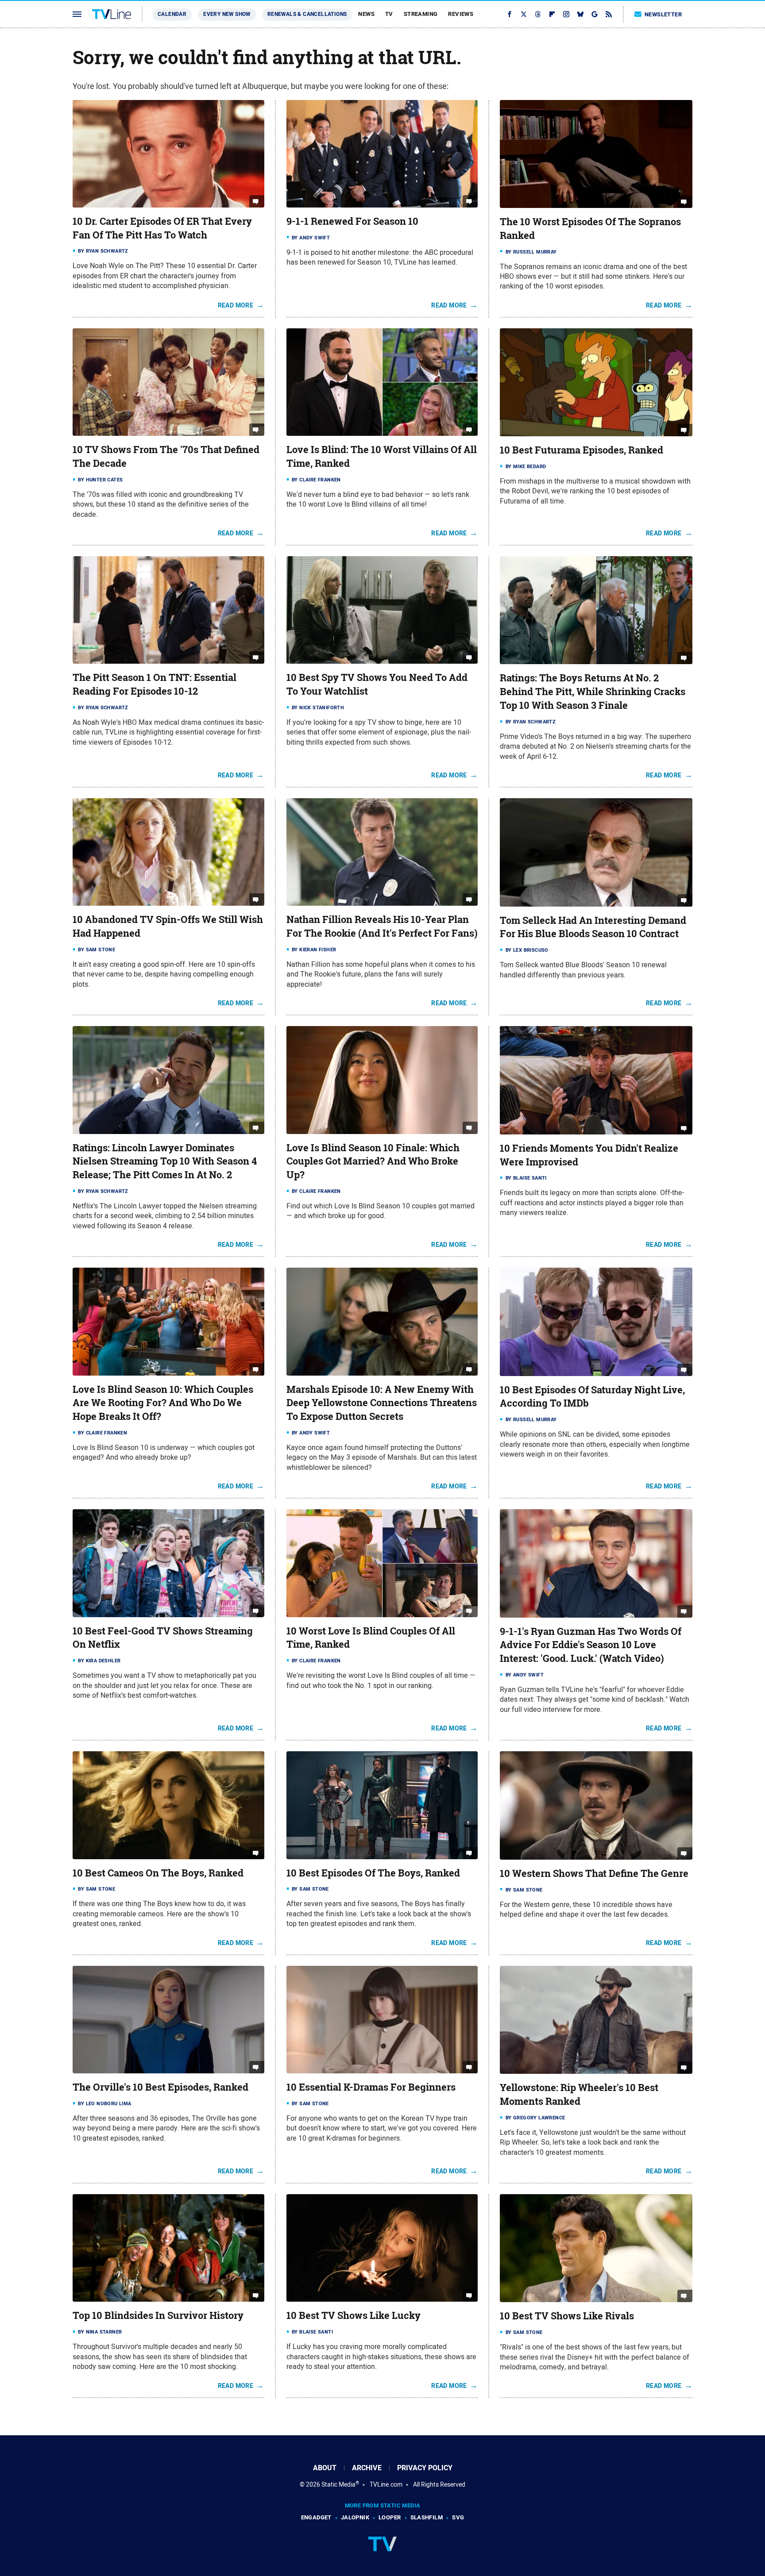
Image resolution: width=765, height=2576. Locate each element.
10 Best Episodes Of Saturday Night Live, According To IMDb (592, 1397)
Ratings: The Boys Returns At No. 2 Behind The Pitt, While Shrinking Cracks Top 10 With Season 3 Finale (593, 692)
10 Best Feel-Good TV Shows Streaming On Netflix (163, 1638)
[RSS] (609, 14)
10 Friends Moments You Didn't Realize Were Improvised (589, 1155)
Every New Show (227, 14)
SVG (458, 2517)
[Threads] (538, 14)
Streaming (421, 14)
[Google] (595, 14)
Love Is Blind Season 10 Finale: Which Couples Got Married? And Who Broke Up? (373, 1161)
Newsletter (663, 14)
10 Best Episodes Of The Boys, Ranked (373, 1873)
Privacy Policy (425, 2468)
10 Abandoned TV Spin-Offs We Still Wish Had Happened (168, 926)
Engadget (316, 2517)
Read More (236, 305)
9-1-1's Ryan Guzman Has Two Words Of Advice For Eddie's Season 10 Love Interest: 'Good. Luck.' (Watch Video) (591, 1645)
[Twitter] (524, 14)
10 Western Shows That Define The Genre (594, 1873)
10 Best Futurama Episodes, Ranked (581, 450)
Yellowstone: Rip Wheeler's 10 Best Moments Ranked (579, 2094)
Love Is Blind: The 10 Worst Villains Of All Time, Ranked (382, 456)
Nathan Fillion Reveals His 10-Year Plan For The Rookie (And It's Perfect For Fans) (382, 926)
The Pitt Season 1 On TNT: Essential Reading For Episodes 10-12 (155, 684)
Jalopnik (355, 2517)
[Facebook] (510, 14)
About (325, 2468)
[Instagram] (566, 14)
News (366, 14)
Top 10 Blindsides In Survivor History (158, 2315)
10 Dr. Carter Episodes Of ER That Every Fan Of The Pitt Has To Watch (162, 228)
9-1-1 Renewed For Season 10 (352, 221)
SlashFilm (427, 2517)
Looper (390, 2517)
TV (389, 14)
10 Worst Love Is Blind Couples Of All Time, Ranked (371, 1638)
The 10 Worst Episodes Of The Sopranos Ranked (590, 229)
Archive (367, 2468)
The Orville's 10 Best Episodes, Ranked (160, 2087)
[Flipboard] (552, 14)
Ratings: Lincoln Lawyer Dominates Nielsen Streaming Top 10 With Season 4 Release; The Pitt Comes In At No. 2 (165, 1161)
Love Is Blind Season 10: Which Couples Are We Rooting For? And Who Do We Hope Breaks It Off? (163, 1403)
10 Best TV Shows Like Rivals (567, 2316)
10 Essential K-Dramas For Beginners (371, 2087)
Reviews (461, 14)
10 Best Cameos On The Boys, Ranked (158, 1873)
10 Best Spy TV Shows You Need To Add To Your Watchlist (377, 684)
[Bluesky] (580, 14)
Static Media (338, 2484)
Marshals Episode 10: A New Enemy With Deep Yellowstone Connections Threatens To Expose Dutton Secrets (382, 1403)
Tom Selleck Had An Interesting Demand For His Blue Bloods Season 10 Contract (593, 927)
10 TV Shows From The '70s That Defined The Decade (166, 456)
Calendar (172, 14)
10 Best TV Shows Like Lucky (354, 2315)
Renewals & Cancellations (307, 14)
